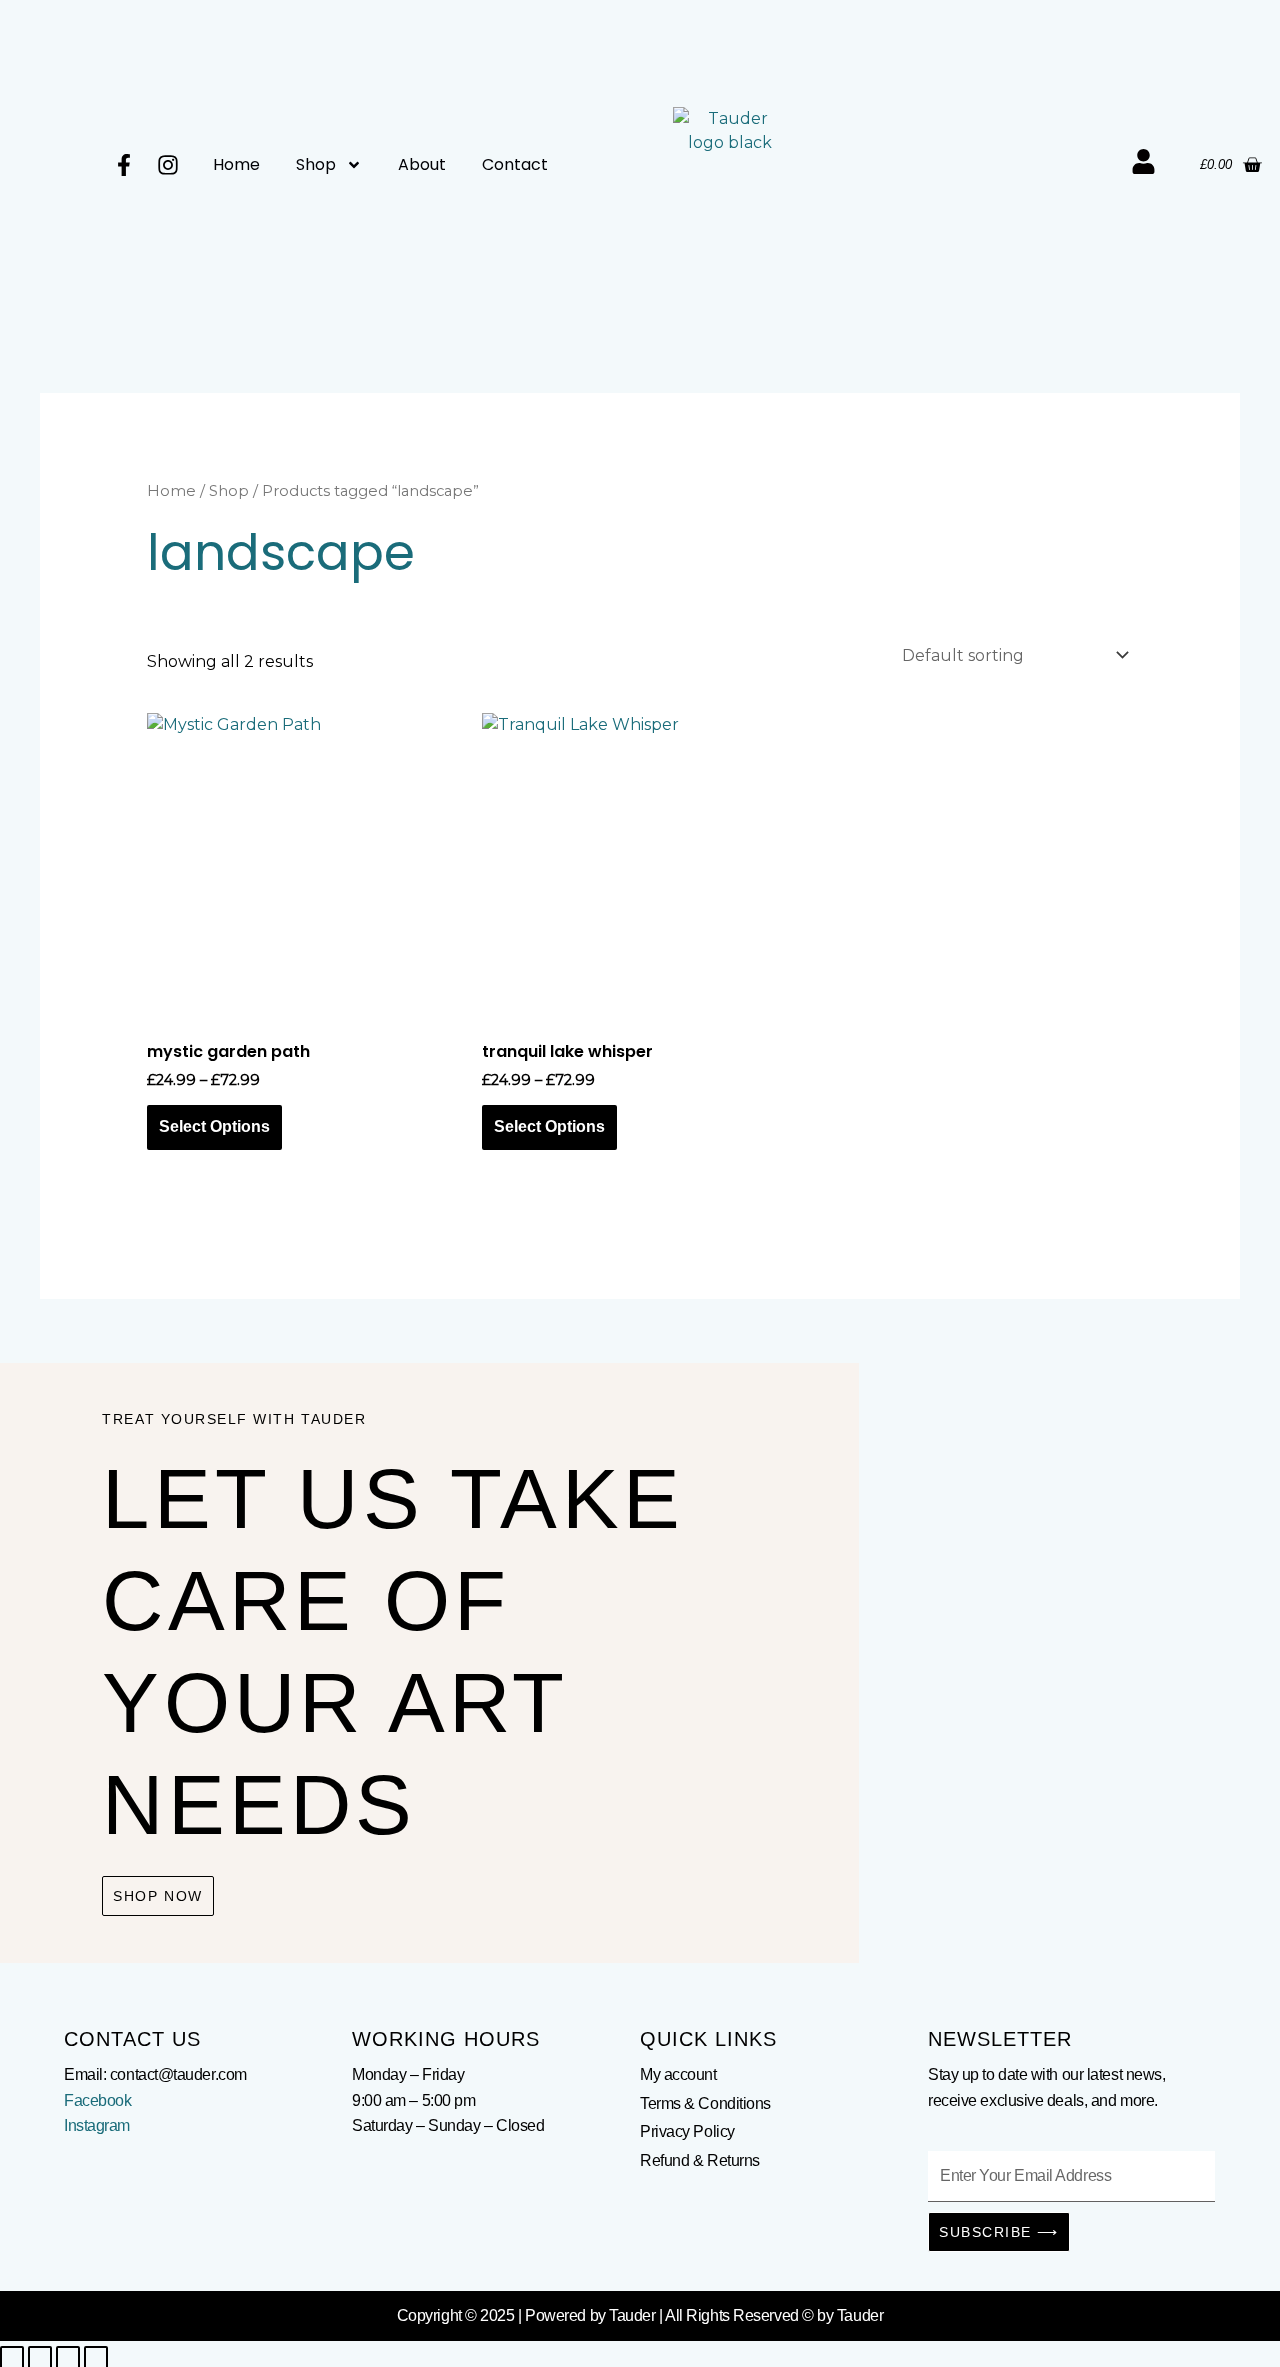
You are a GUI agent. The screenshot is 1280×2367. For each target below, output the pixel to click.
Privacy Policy (687, 2131)
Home (236, 164)
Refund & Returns (700, 2160)
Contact (515, 164)
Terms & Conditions (705, 2103)
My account (678, 2074)
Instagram (97, 2125)
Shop (316, 164)
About (422, 164)
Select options (214, 1126)
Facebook (97, 2100)
